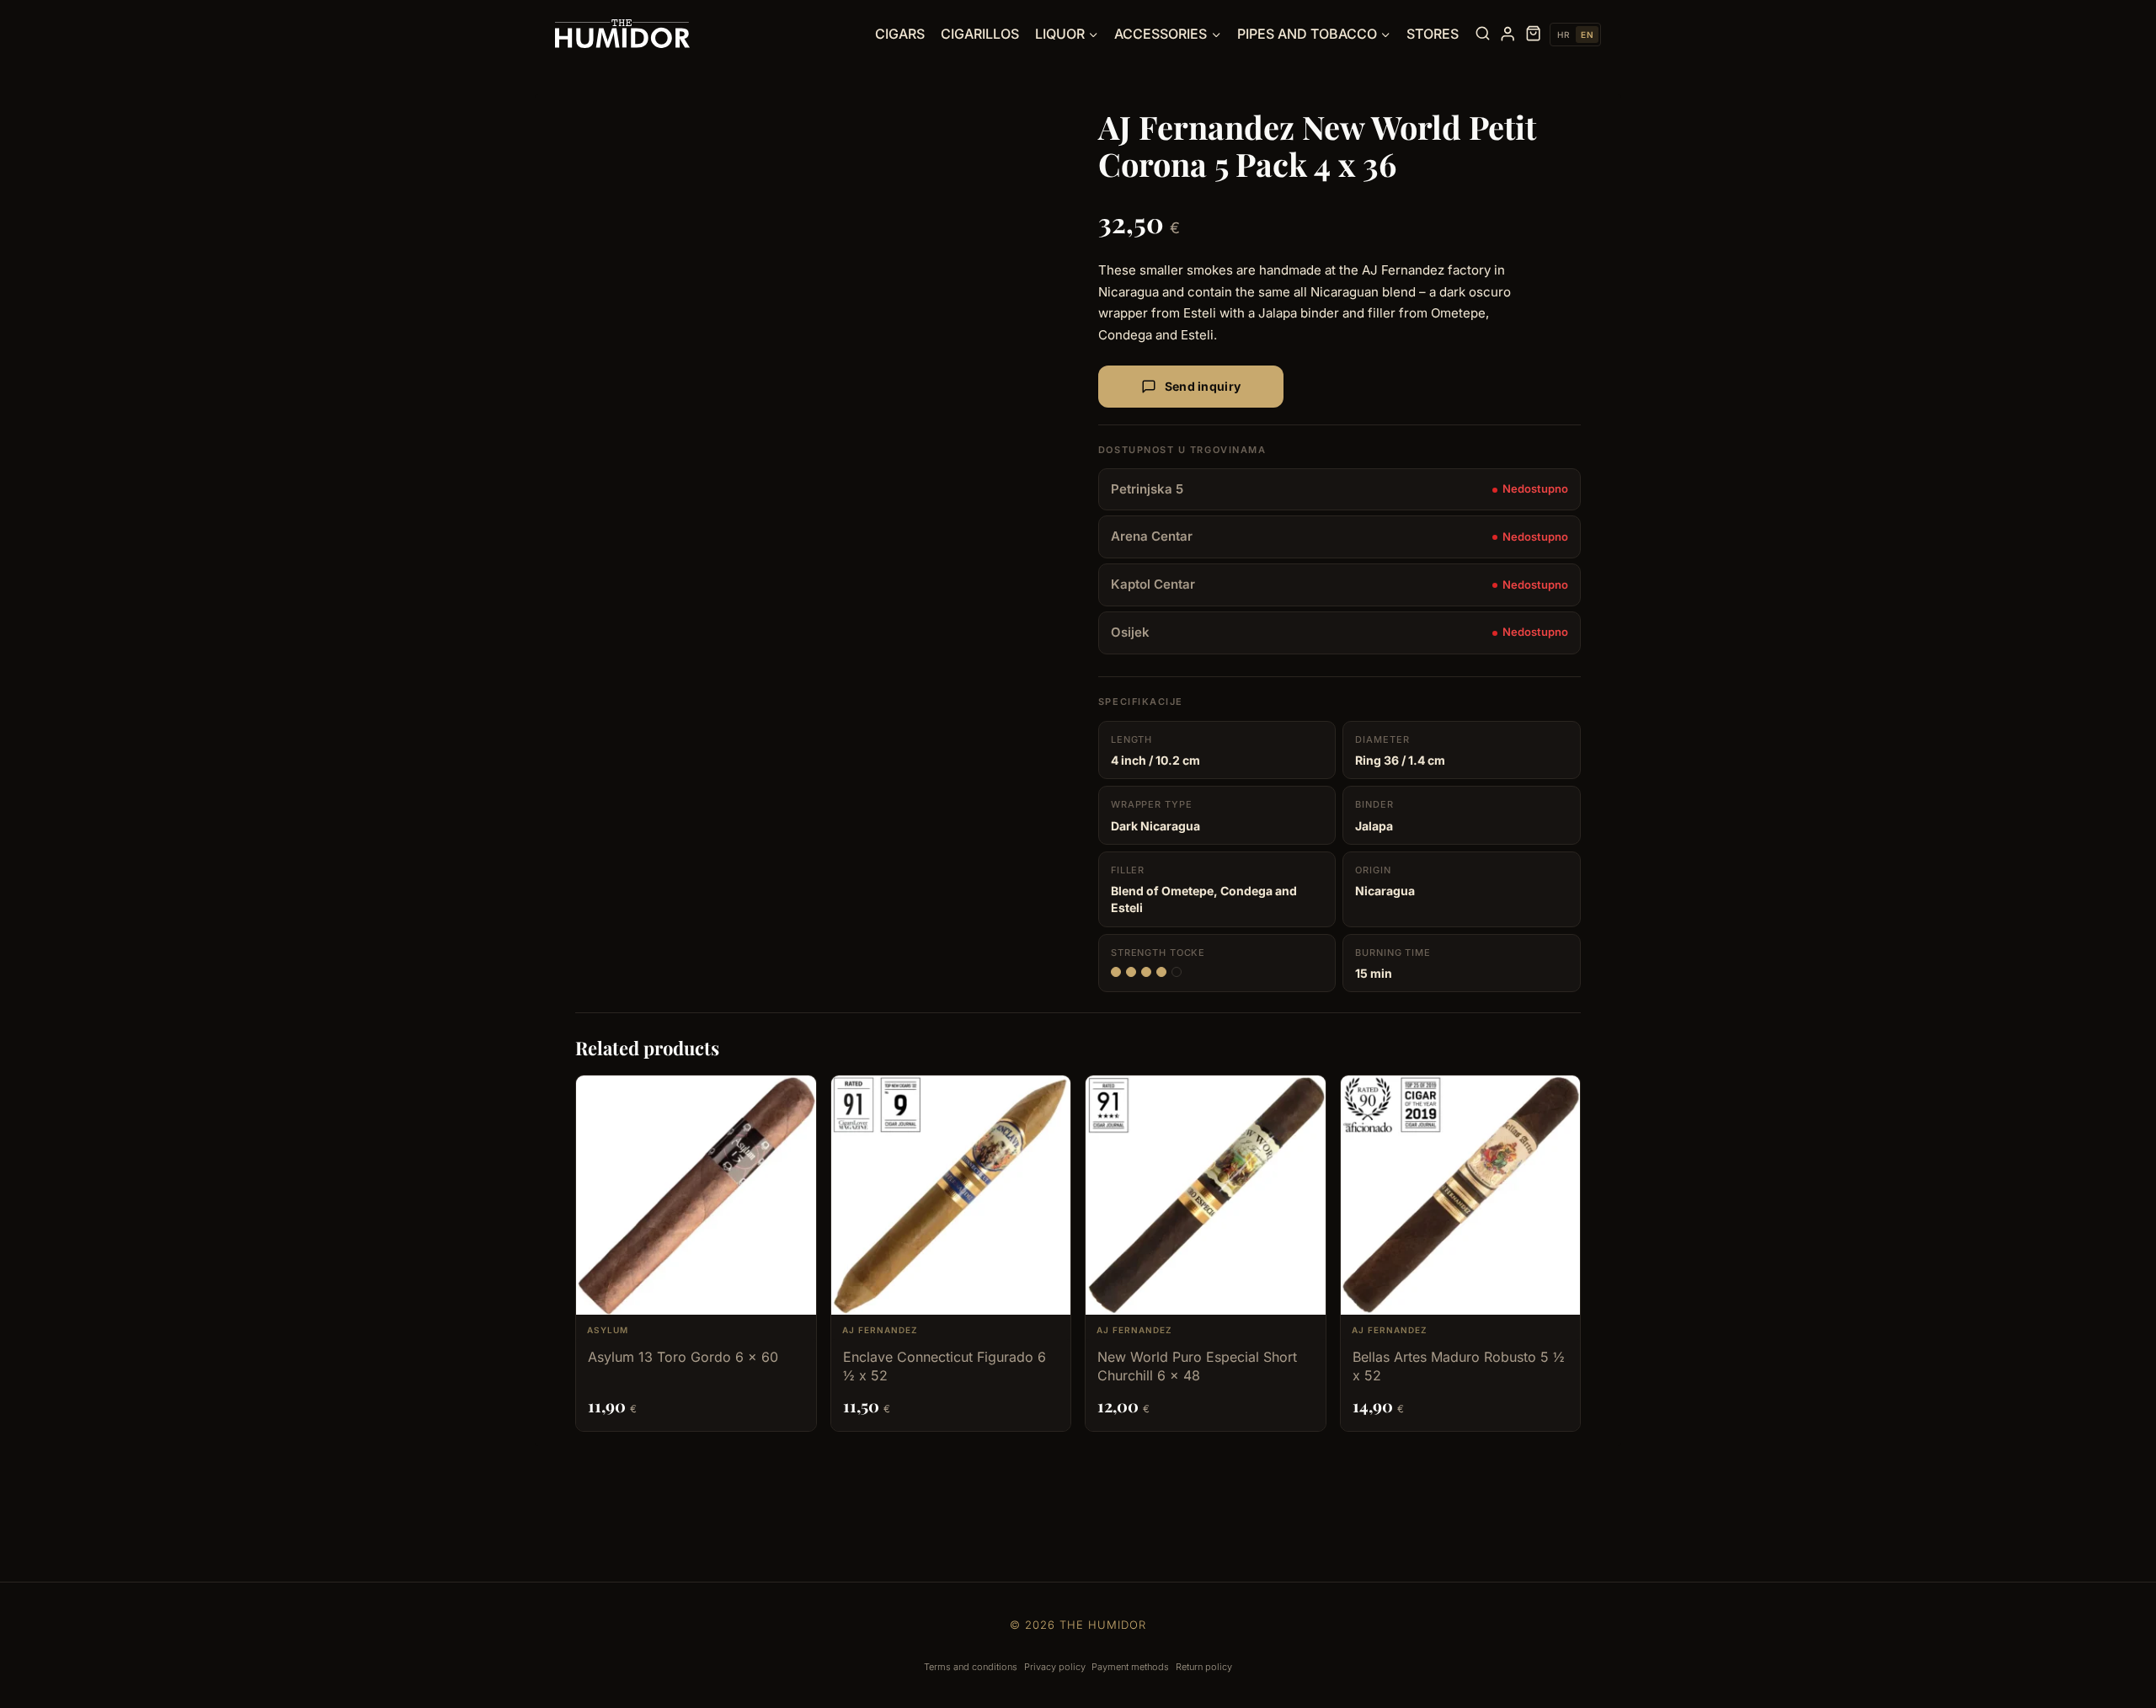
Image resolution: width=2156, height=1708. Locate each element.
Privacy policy (1055, 1667)
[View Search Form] (1483, 34)
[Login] (1508, 34)
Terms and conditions (971, 1667)
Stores (1433, 34)
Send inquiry (1203, 386)
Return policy (1204, 1667)
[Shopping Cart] (1533, 34)
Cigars (900, 34)
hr (1563, 35)
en (1587, 35)
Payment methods (1130, 1667)
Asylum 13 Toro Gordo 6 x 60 (683, 1357)
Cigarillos (980, 34)
